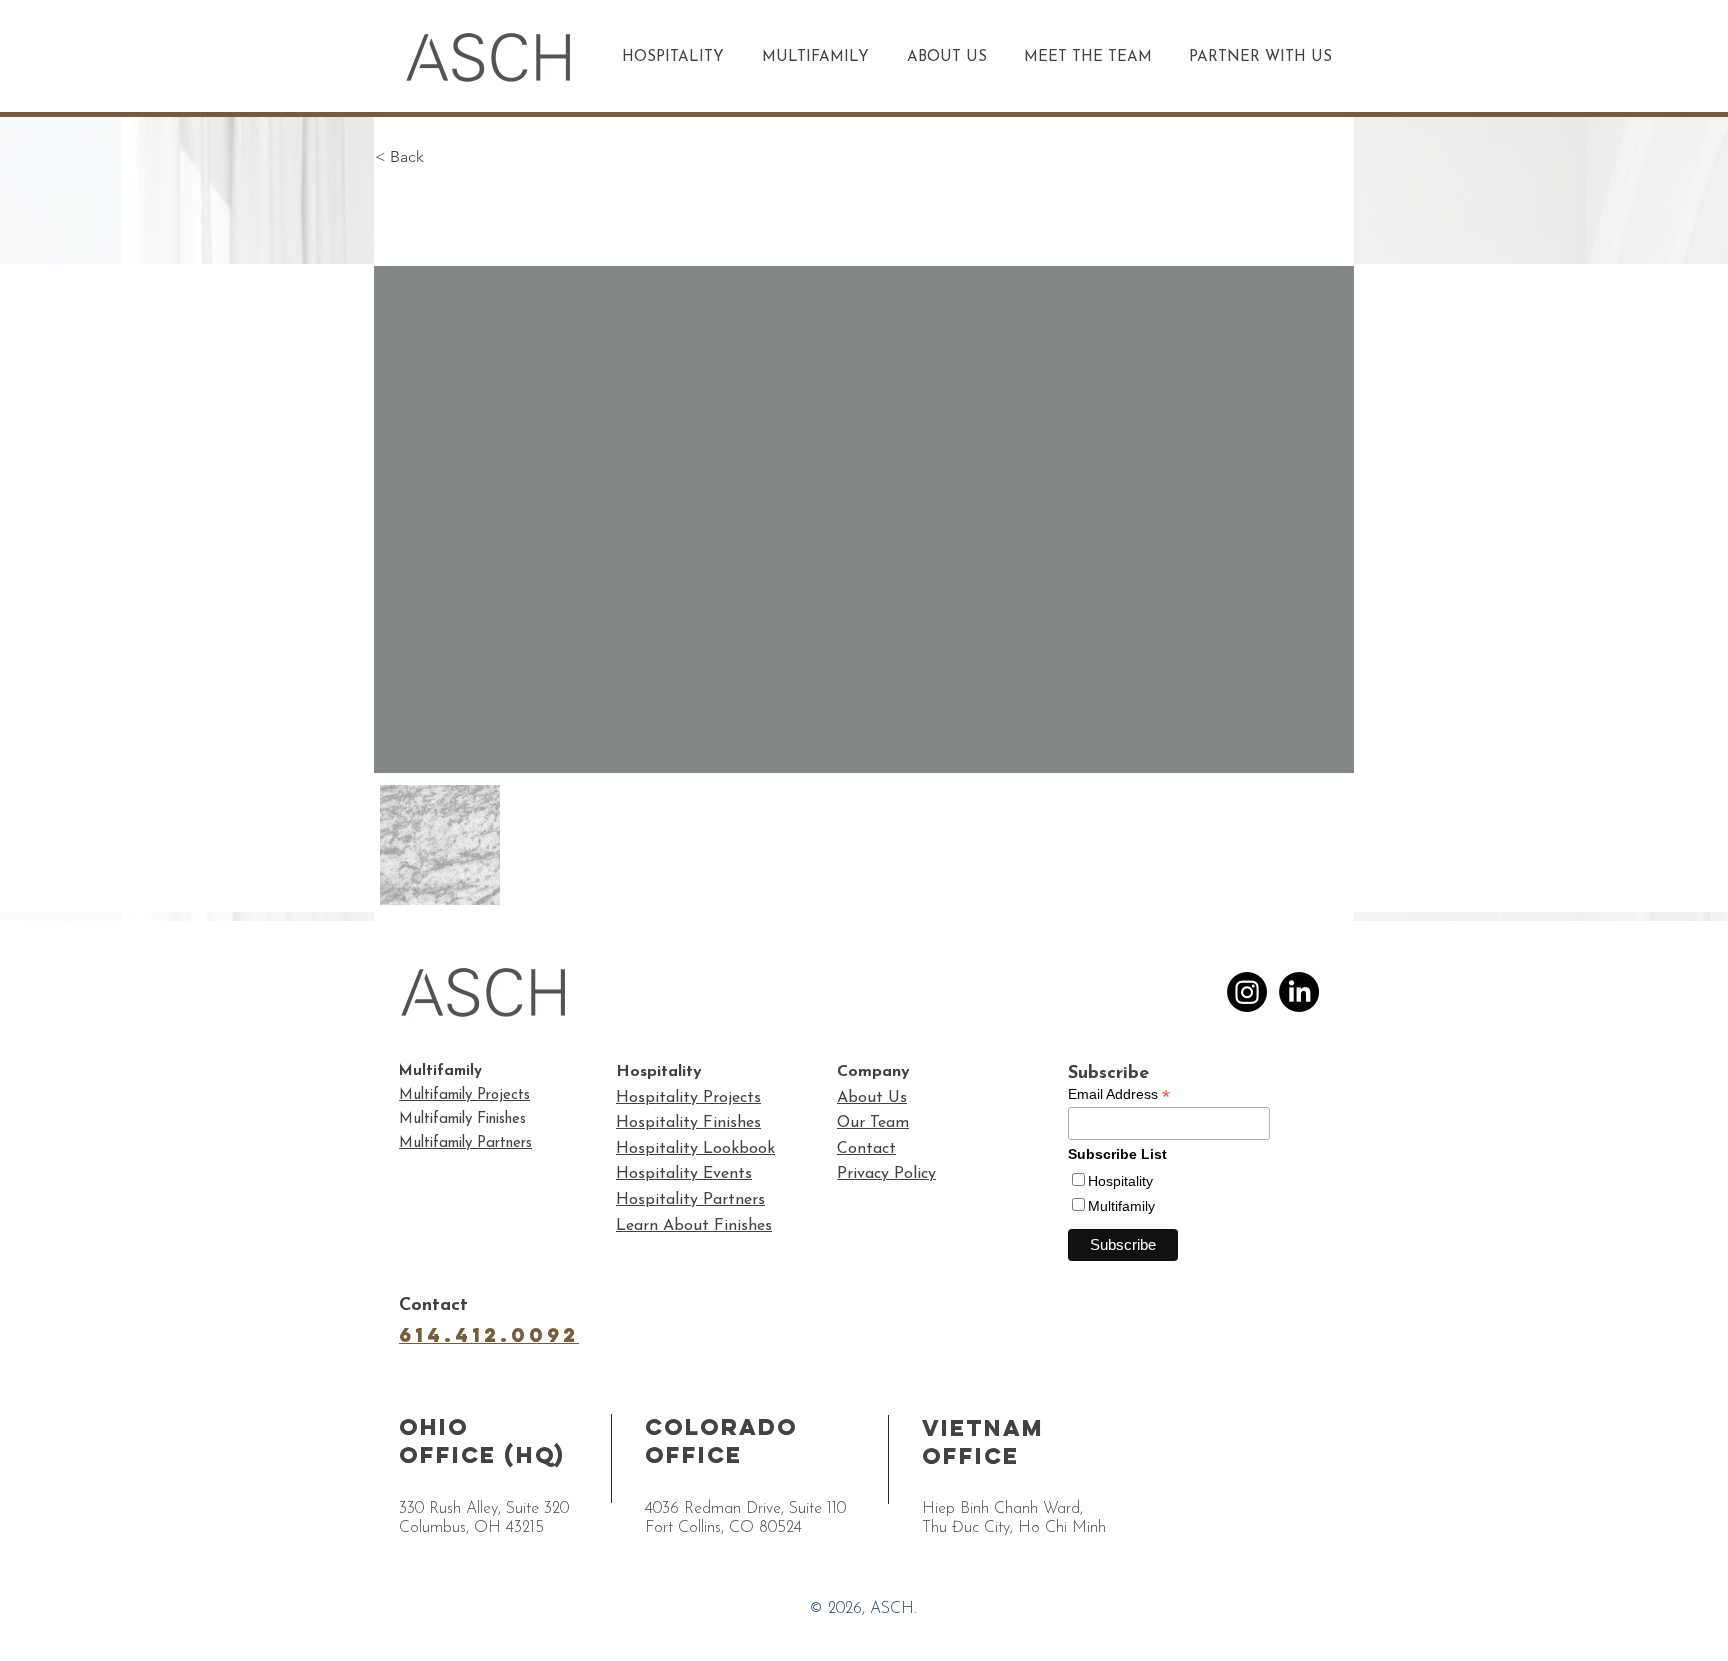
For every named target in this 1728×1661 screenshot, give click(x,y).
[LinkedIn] (1299, 992)
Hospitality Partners (690, 1200)
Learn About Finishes (694, 1226)
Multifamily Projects (464, 1095)
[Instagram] (1247, 992)
